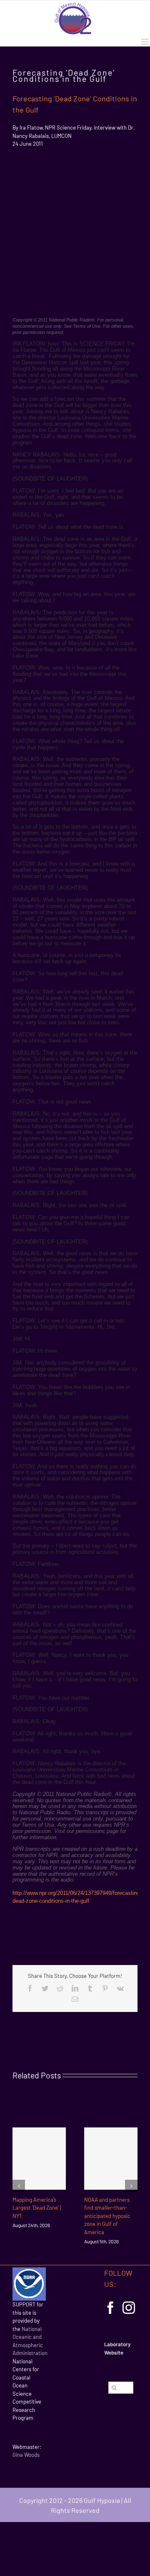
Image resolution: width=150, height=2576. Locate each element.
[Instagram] (129, 2308)
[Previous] (19, 2186)
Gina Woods (26, 2455)
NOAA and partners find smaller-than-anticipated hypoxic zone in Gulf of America (107, 2216)
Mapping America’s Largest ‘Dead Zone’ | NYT (37, 2208)
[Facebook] (110, 2308)
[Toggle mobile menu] (146, 42)
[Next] (131, 2186)
